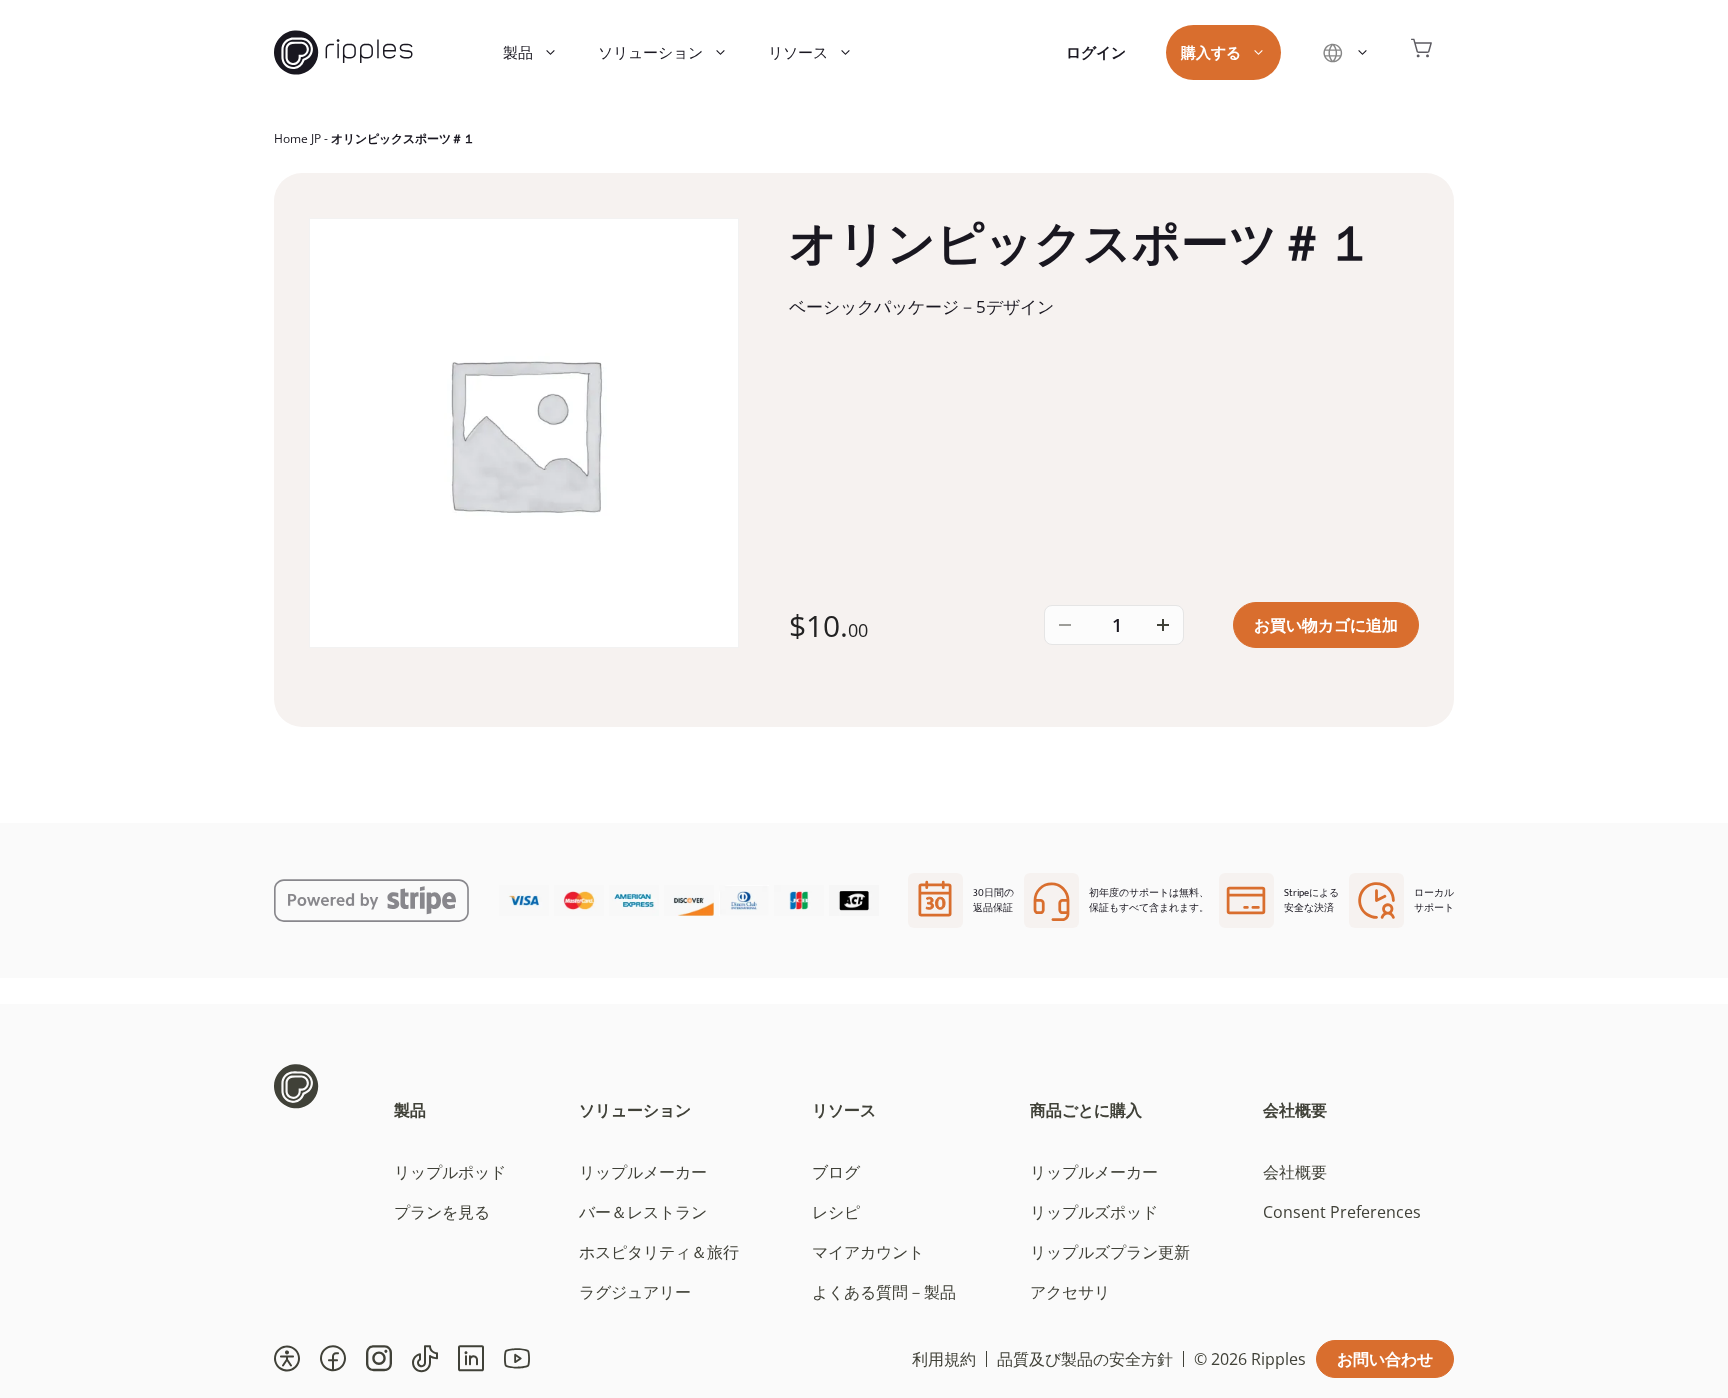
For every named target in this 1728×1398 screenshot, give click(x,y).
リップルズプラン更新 (1110, 1252)
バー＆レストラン (643, 1212)
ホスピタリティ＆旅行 (659, 1252)
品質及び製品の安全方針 (1085, 1359)
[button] (287, 1359)
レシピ (836, 1212)
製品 (518, 52)
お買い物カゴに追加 (1326, 625)
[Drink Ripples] (343, 52)
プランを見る (442, 1212)
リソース (798, 52)
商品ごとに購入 (1086, 1110)
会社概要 (1295, 1110)
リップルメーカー (643, 1172)
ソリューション (650, 52)
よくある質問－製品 (884, 1292)
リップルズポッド (1094, 1212)
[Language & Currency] (1345, 52)
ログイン (1096, 52)
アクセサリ (1070, 1292)
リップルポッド (450, 1172)
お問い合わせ (1385, 1359)
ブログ (836, 1172)
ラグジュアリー (635, 1292)
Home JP (297, 138)
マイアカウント (868, 1252)
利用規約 (944, 1359)
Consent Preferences (1342, 1212)
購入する (1211, 52)
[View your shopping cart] (1422, 52)
